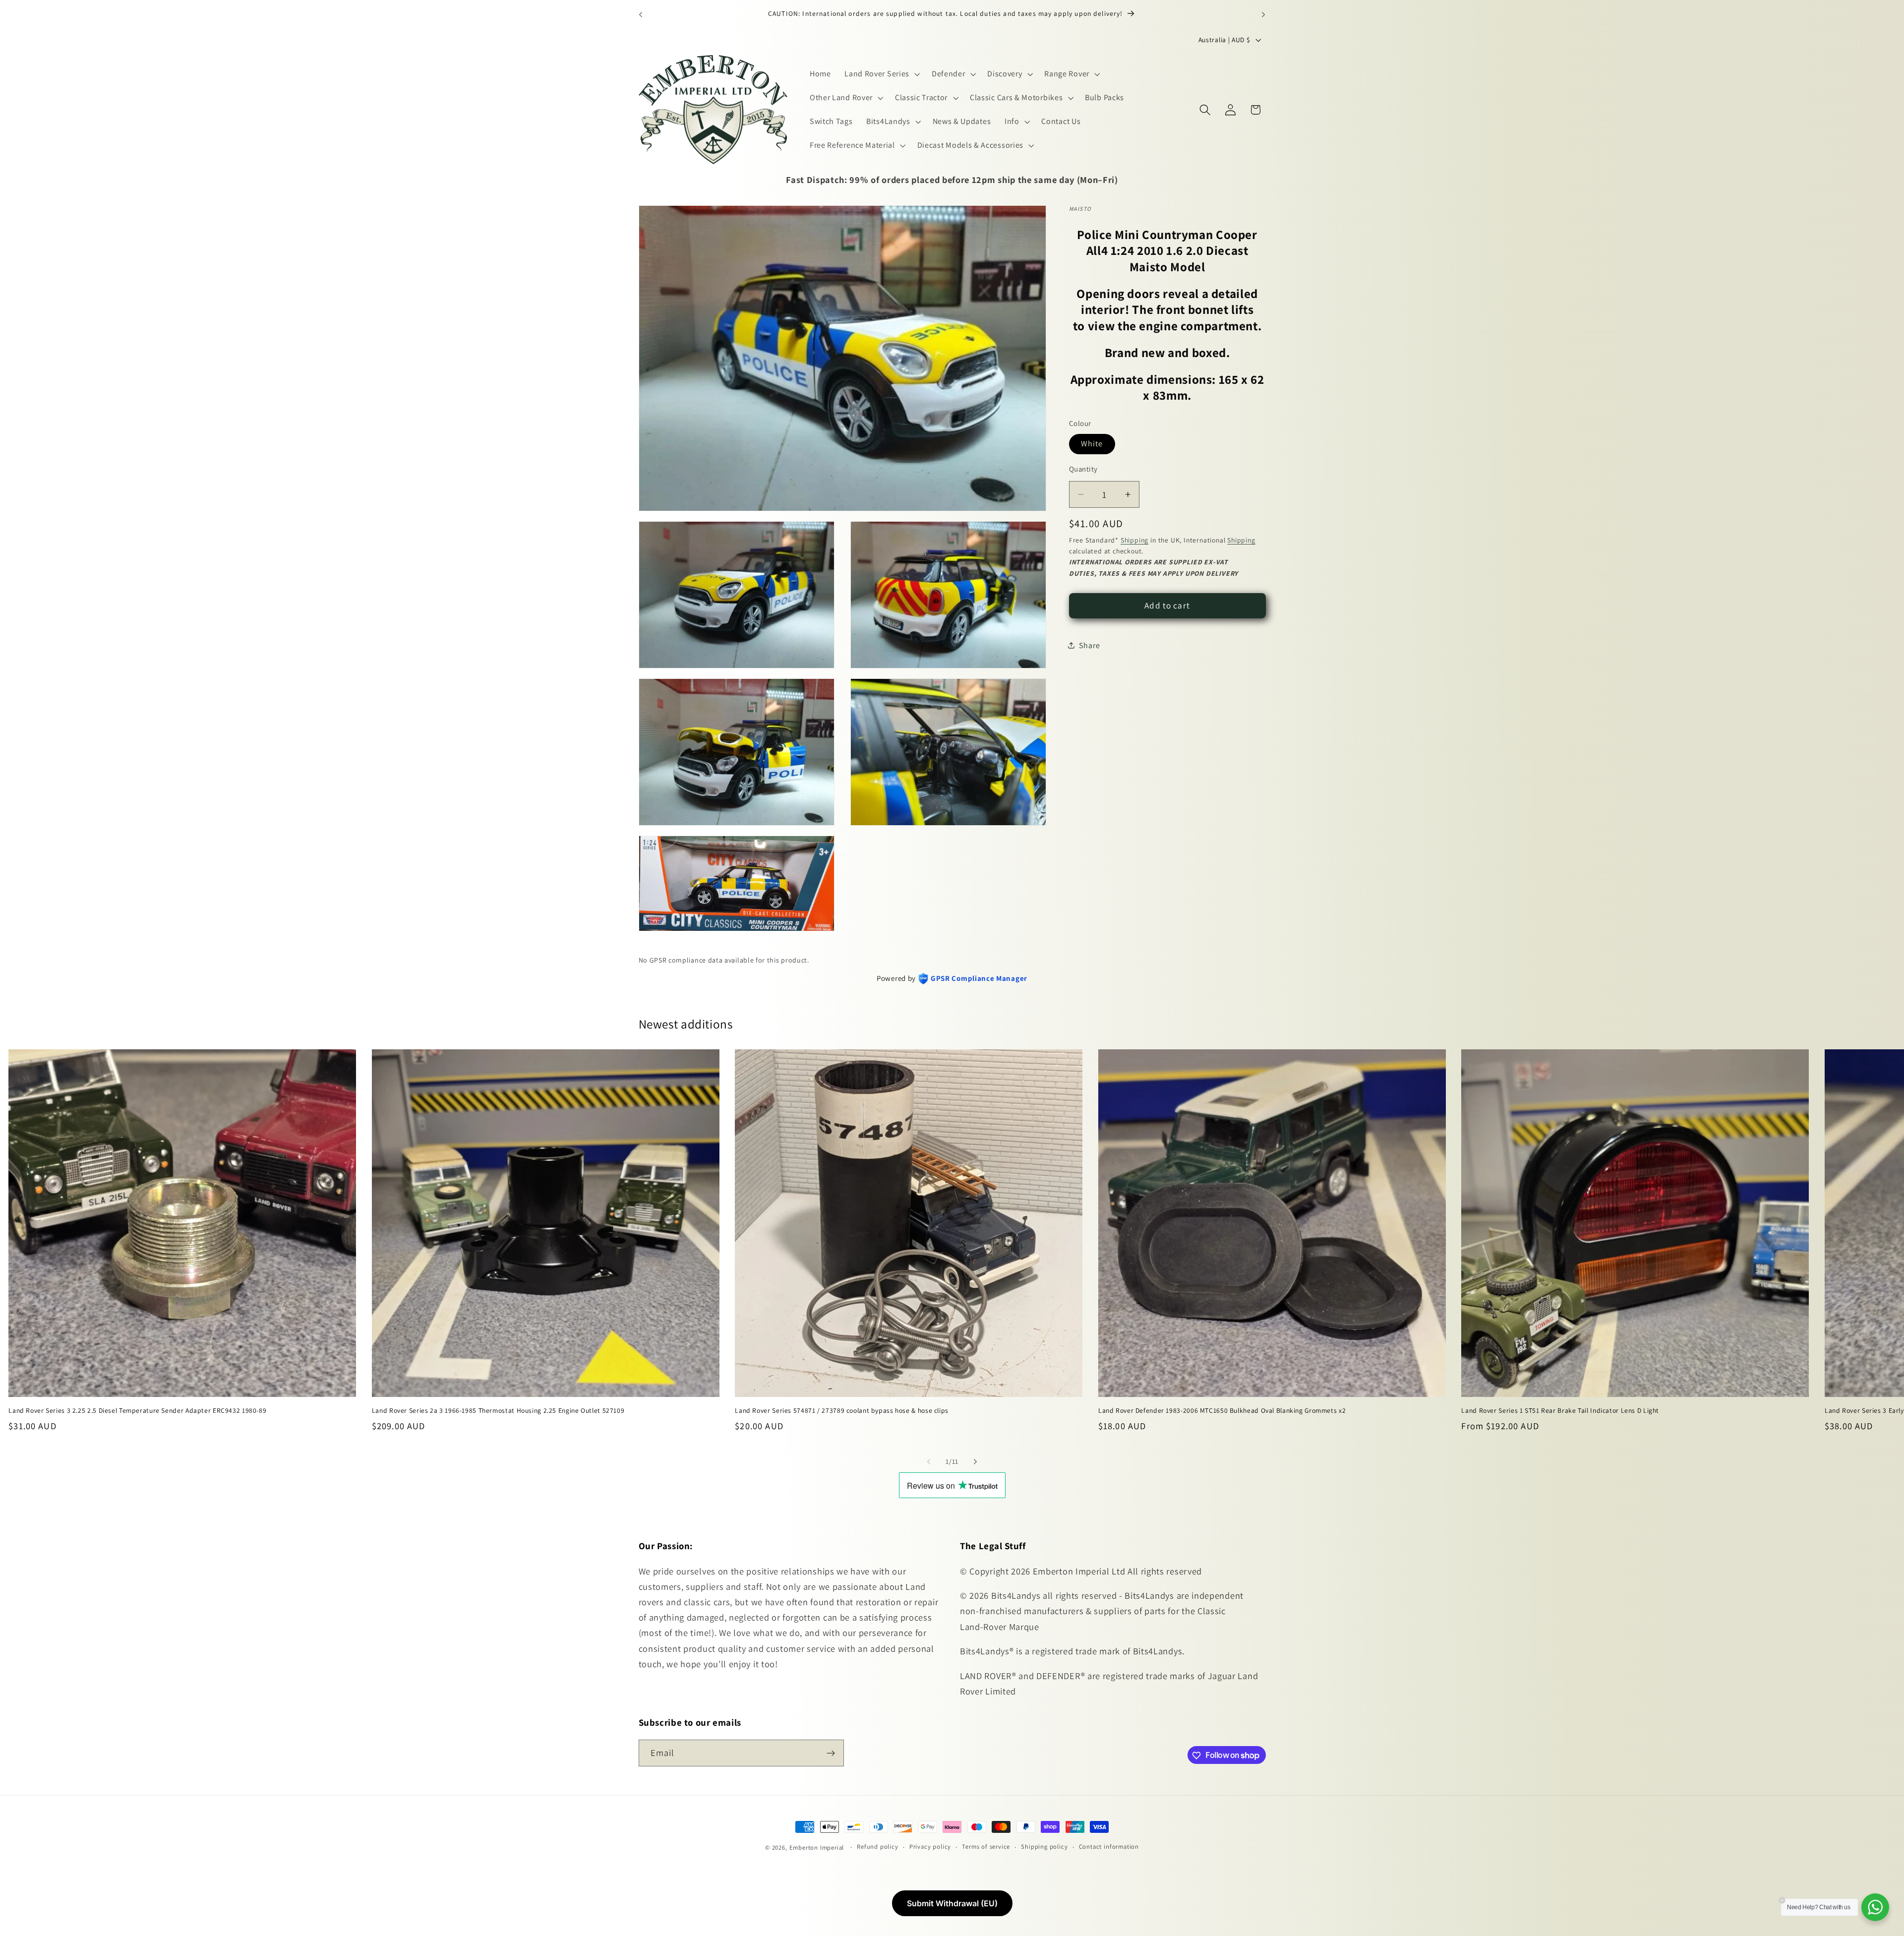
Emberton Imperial (817, 1847)
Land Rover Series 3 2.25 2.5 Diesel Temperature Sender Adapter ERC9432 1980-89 (137, 1411)
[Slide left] (929, 1461)
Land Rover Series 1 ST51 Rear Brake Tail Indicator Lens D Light (1560, 1411)
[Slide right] (975, 1461)
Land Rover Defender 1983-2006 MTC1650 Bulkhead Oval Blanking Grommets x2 (1222, 1411)
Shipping (1134, 540)
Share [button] (1089, 645)
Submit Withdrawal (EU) (952, 1903)
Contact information (1109, 1847)
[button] (881, 74)
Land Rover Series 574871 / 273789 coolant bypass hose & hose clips (842, 1411)
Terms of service (986, 1847)
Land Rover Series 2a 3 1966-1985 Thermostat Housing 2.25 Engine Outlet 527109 (498, 1411)
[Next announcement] (1263, 14)
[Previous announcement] (641, 14)
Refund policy (877, 1847)
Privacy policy (930, 1847)
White (1092, 444)
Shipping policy (1044, 1847)
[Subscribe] (831, 1753)
